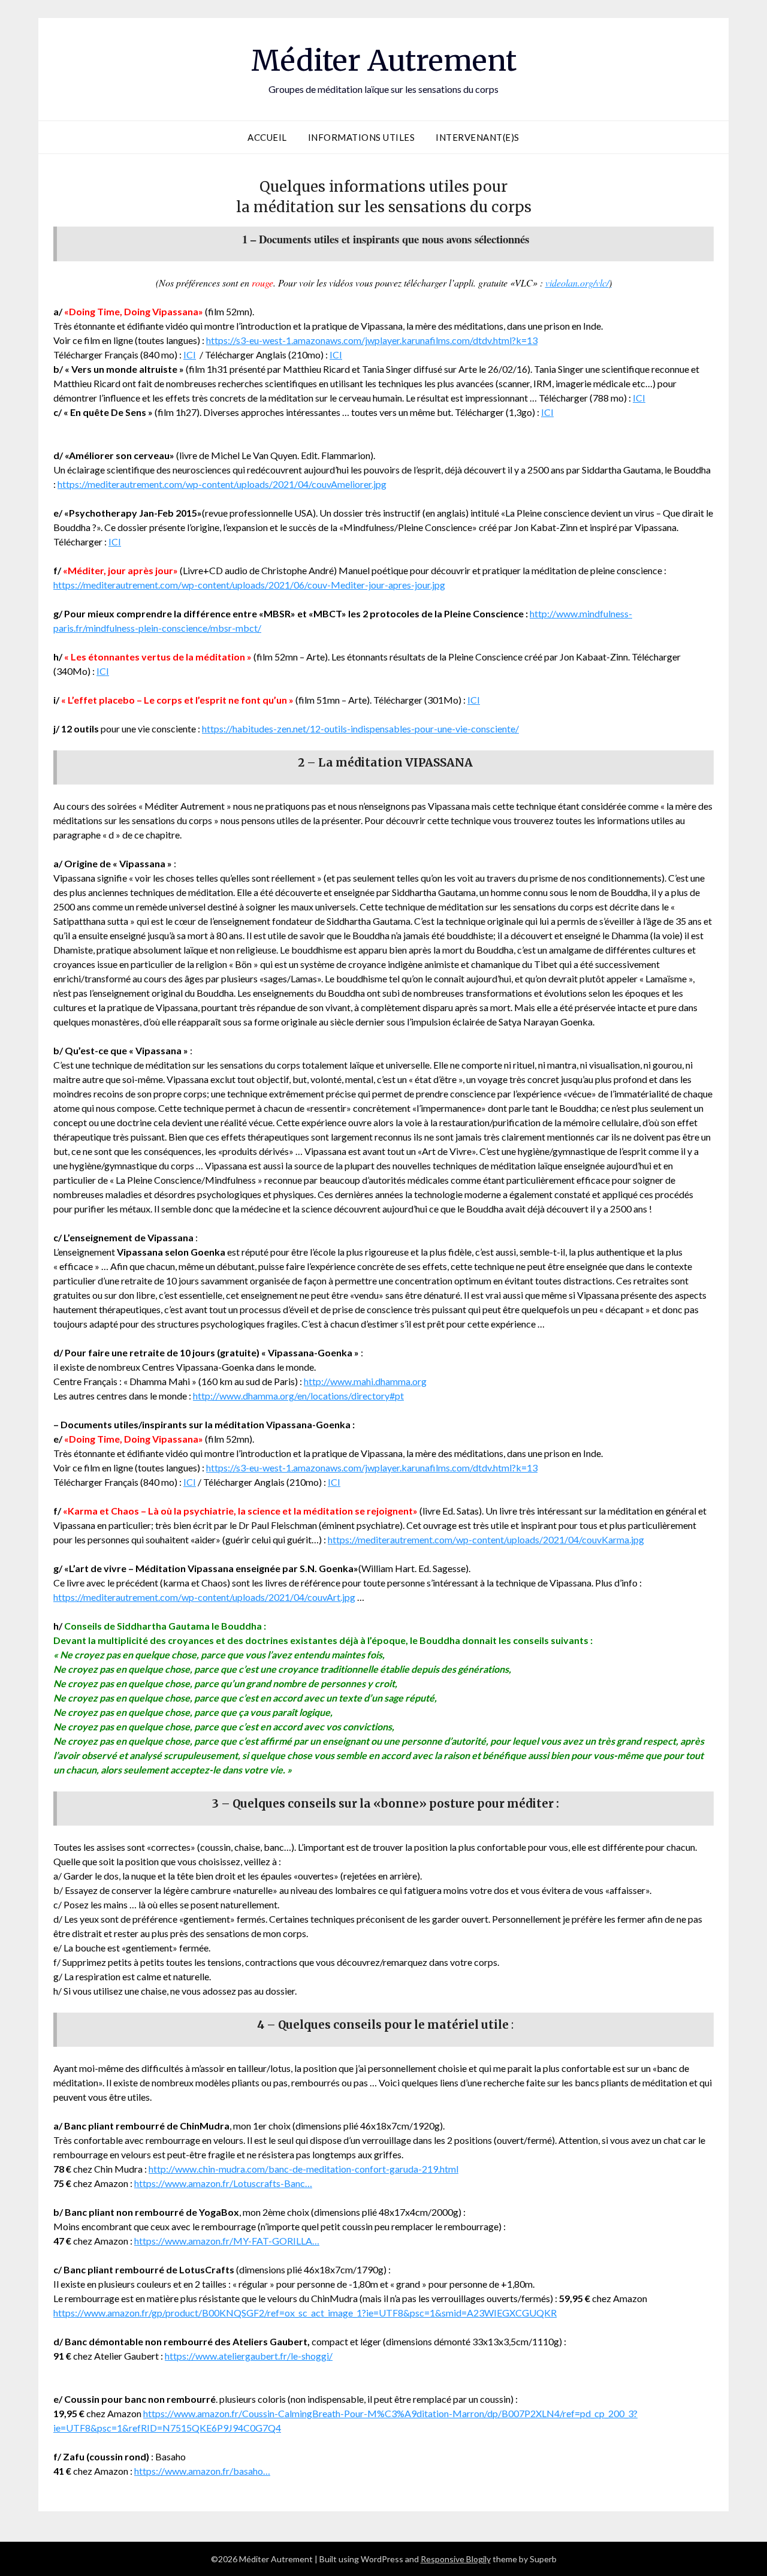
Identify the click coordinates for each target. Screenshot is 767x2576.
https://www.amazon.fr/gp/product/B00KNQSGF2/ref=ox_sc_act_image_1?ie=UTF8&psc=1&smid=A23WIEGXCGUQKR (305, 2313)
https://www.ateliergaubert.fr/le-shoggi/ (249, 2356)
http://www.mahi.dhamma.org (365, 1381)
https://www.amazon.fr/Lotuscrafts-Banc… (223, 2183)
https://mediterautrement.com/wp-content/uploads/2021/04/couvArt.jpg (204, 1597)
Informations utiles (362, 137)
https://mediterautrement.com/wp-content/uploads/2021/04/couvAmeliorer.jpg (222, 484)
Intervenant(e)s (478, 137)
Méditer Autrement (384, 61)
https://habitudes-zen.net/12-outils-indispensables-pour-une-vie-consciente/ (360, 729)
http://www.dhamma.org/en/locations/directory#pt (298, 1396)
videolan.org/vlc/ (579, 283)
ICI (190, 355)
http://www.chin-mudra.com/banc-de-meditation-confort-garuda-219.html (304, 2169)
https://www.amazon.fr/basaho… (202, 2471)
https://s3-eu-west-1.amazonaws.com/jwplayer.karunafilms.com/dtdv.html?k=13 (372, 340)
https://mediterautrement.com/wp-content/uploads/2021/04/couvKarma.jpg (486, 1539)
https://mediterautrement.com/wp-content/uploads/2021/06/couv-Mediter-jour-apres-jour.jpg (249, 585)
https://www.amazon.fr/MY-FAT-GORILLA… (227, 2241)
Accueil (267, 137)
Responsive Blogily (456, 2559)
